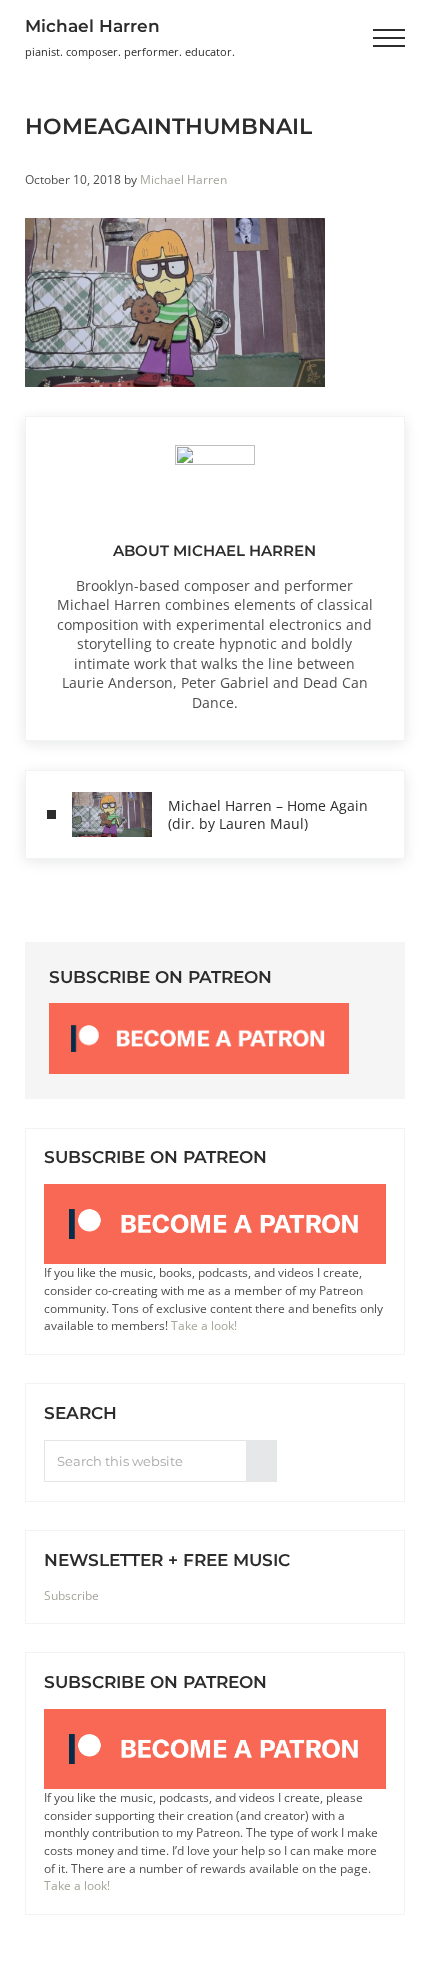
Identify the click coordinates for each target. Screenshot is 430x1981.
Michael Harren (92, 26)
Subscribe (71, 1595)
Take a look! (204, 1325)
